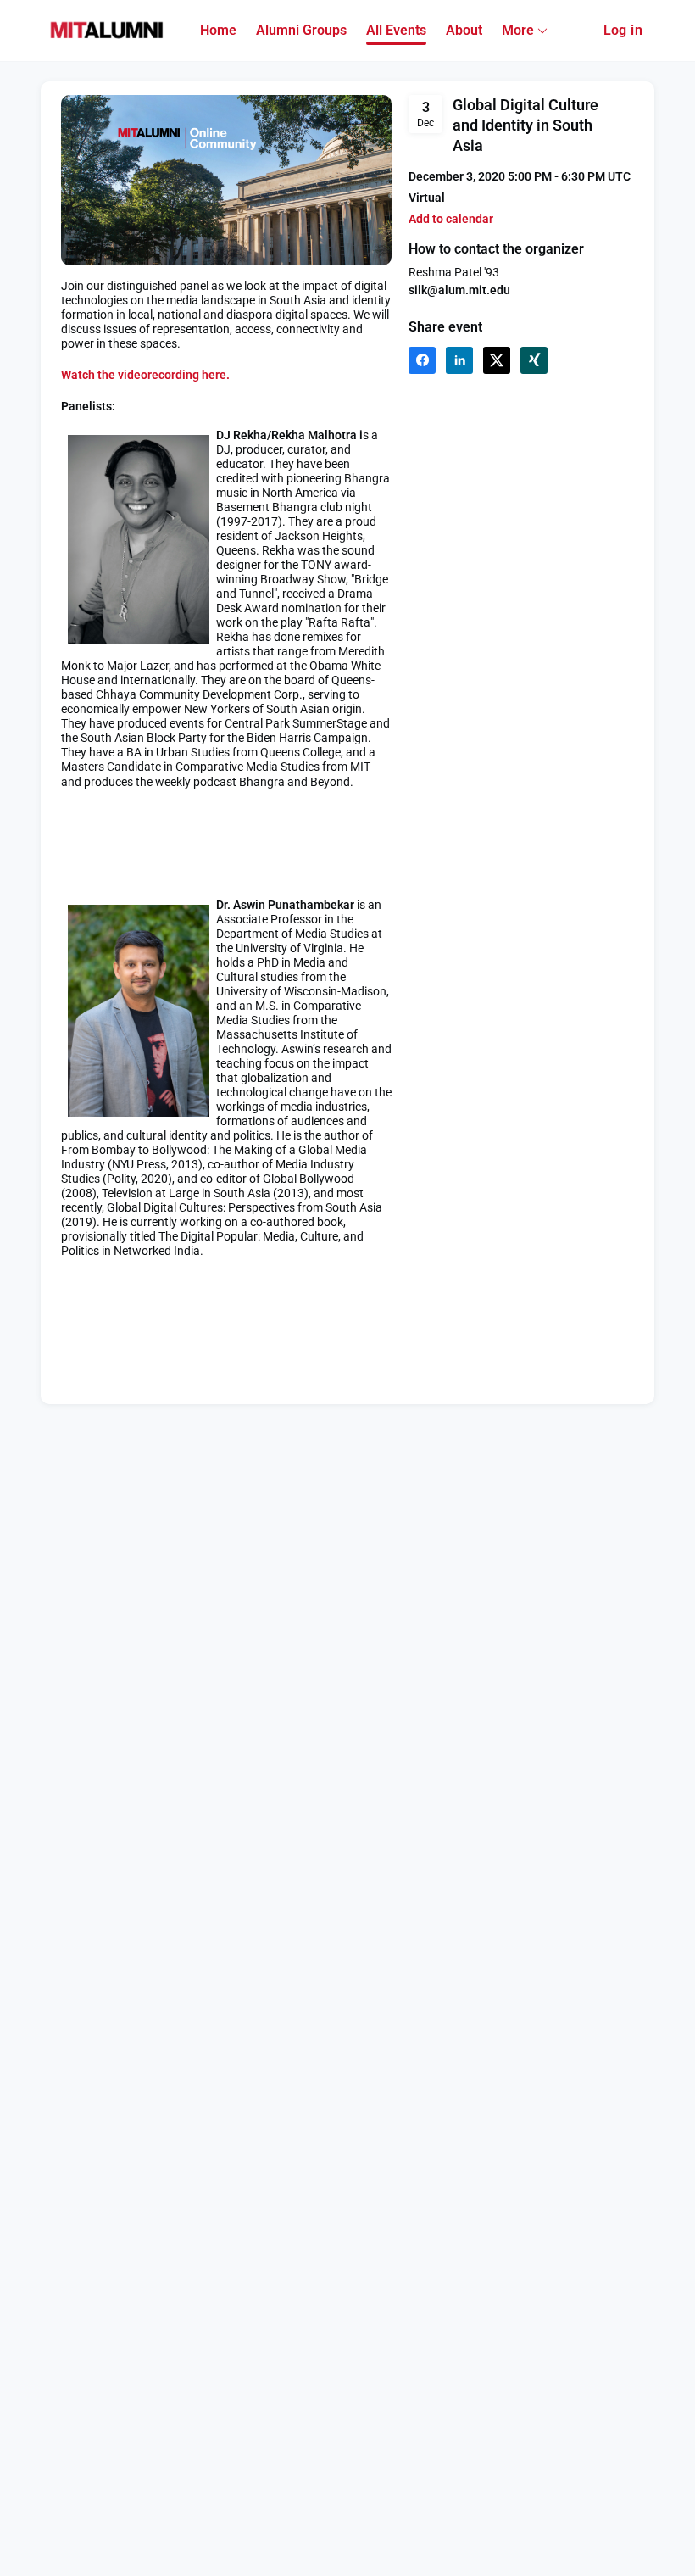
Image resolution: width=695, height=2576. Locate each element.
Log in (623, 30)
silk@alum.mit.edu (459, 290)
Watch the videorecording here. (145, 375)
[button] (451, 219)
